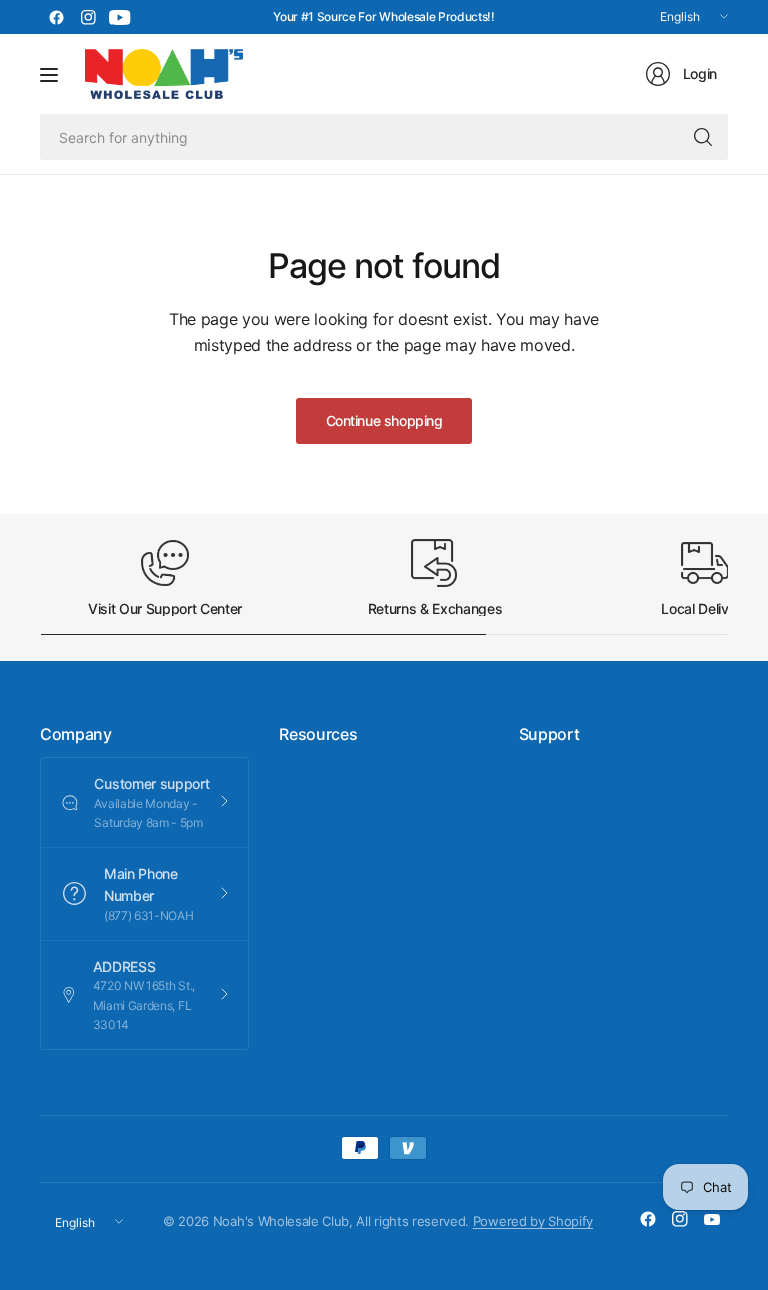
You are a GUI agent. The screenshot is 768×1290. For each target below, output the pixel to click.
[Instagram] (88, 17)
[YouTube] (120, 17)
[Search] (703, 137)
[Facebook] (56, 17)
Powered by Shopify (533, 1221)
